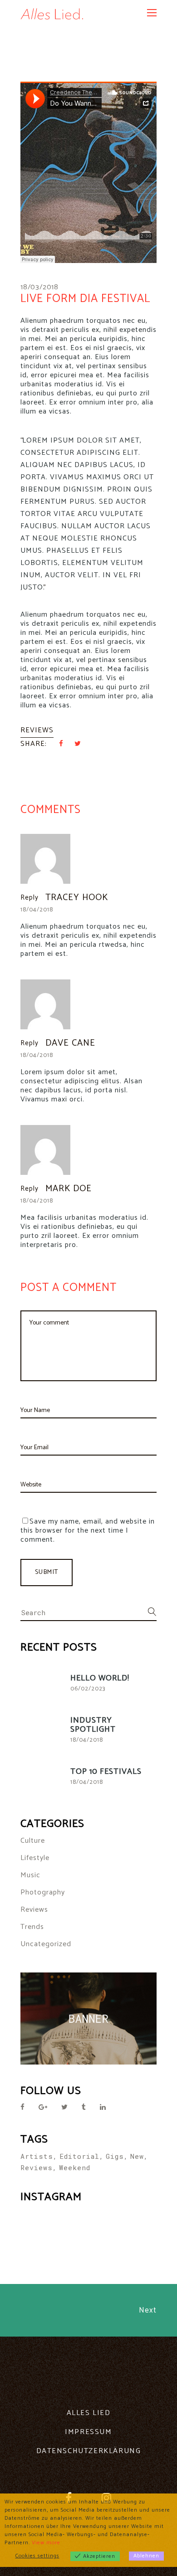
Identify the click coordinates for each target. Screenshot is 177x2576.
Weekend (75, 2167)
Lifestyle (35, 1858)
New (137, 2156)
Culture (33, 1841)
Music (30, 1875)
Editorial (79, 2156)
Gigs (115, 2156)
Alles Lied (89, 2413)
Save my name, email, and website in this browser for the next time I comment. (88, 1531)
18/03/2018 (39, 287)
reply (29, 898)
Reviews (37, 730)
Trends (32, 1927)
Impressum (88, 2432)
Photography (43, 1892)
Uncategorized (46, 1944)
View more (46, 2543)
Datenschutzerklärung (89, 2451)
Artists (37, 2156)
